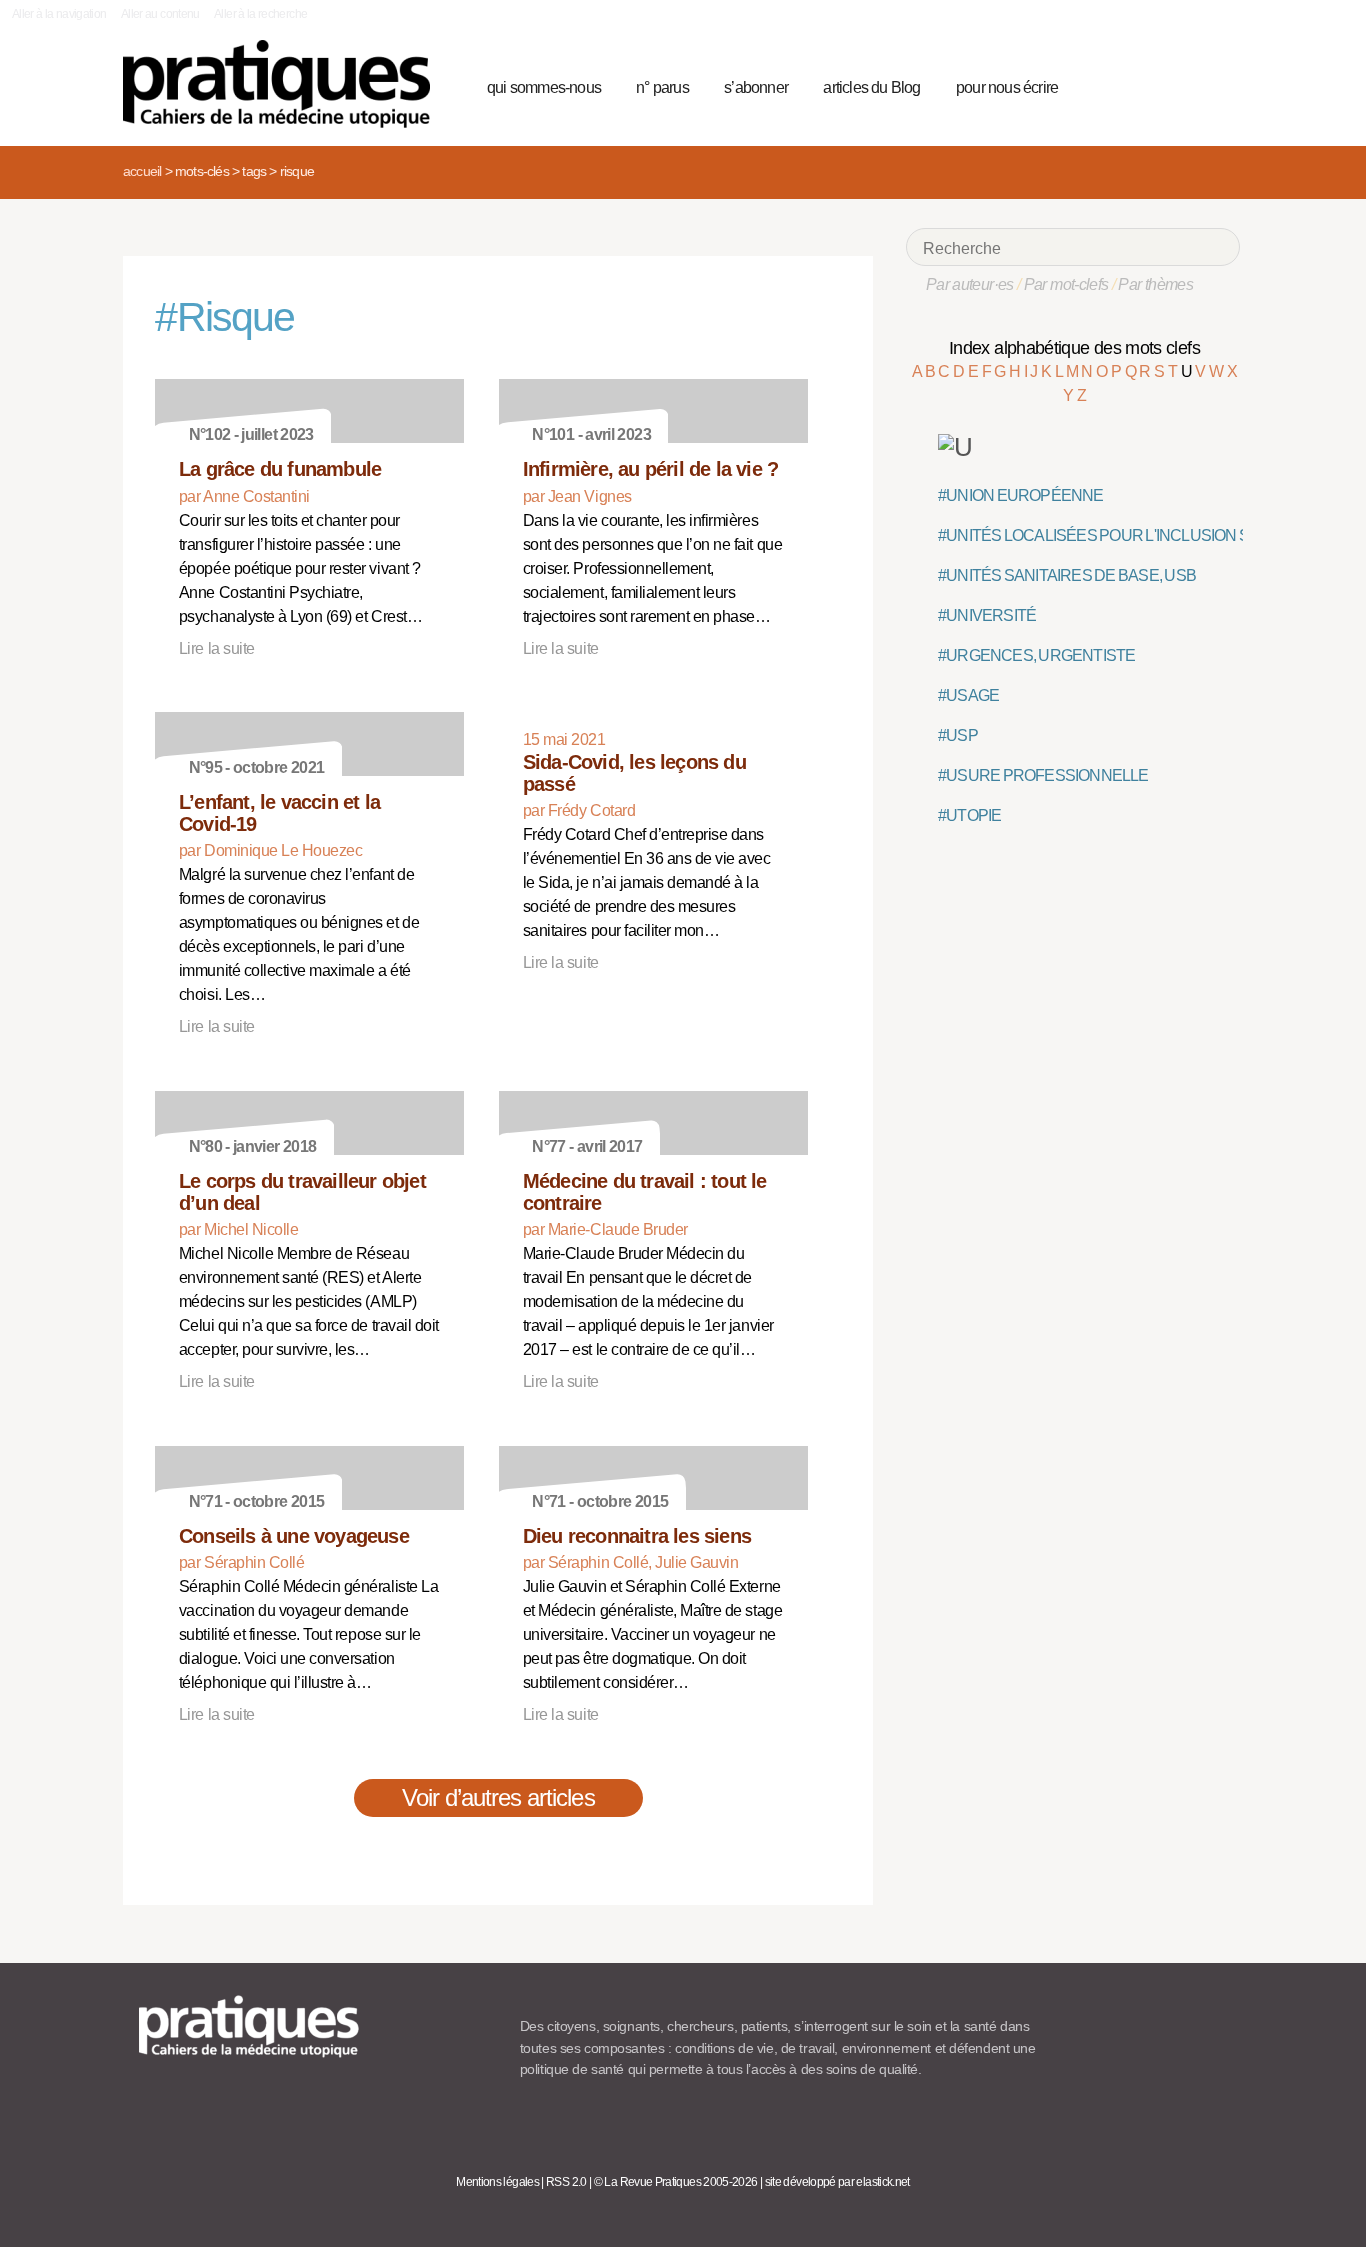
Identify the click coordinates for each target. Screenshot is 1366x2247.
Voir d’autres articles (498, 1797)
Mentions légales (497, 2182)
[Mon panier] (1149, 85)
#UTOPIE (969, 815)
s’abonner (756, 87)
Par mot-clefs (1066, 284)
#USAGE (968, 695)
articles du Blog (871, 87)
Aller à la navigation (59, 14)
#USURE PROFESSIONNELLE (1043, 775)
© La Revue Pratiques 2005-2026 (676, 2182)
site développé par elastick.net (837, 2182)
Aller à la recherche (260, 14)
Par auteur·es (970, 284)
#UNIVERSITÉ (987, 615)
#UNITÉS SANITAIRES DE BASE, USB (1067, 575)
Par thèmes (1155, 284)
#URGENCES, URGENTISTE (1036, 655)
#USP (958, 735)
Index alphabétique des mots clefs (1074, 348)
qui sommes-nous (544, 87)
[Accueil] (284, 84)
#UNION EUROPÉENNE (1021, 495)
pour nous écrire (1007, 87)
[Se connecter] (1218, 85)
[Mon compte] (1185, 85)
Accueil (142, 171)
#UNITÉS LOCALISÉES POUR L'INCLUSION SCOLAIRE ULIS (1144, 535)
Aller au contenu (160, 14)
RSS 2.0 (566, 2182)
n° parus (662, 87)
